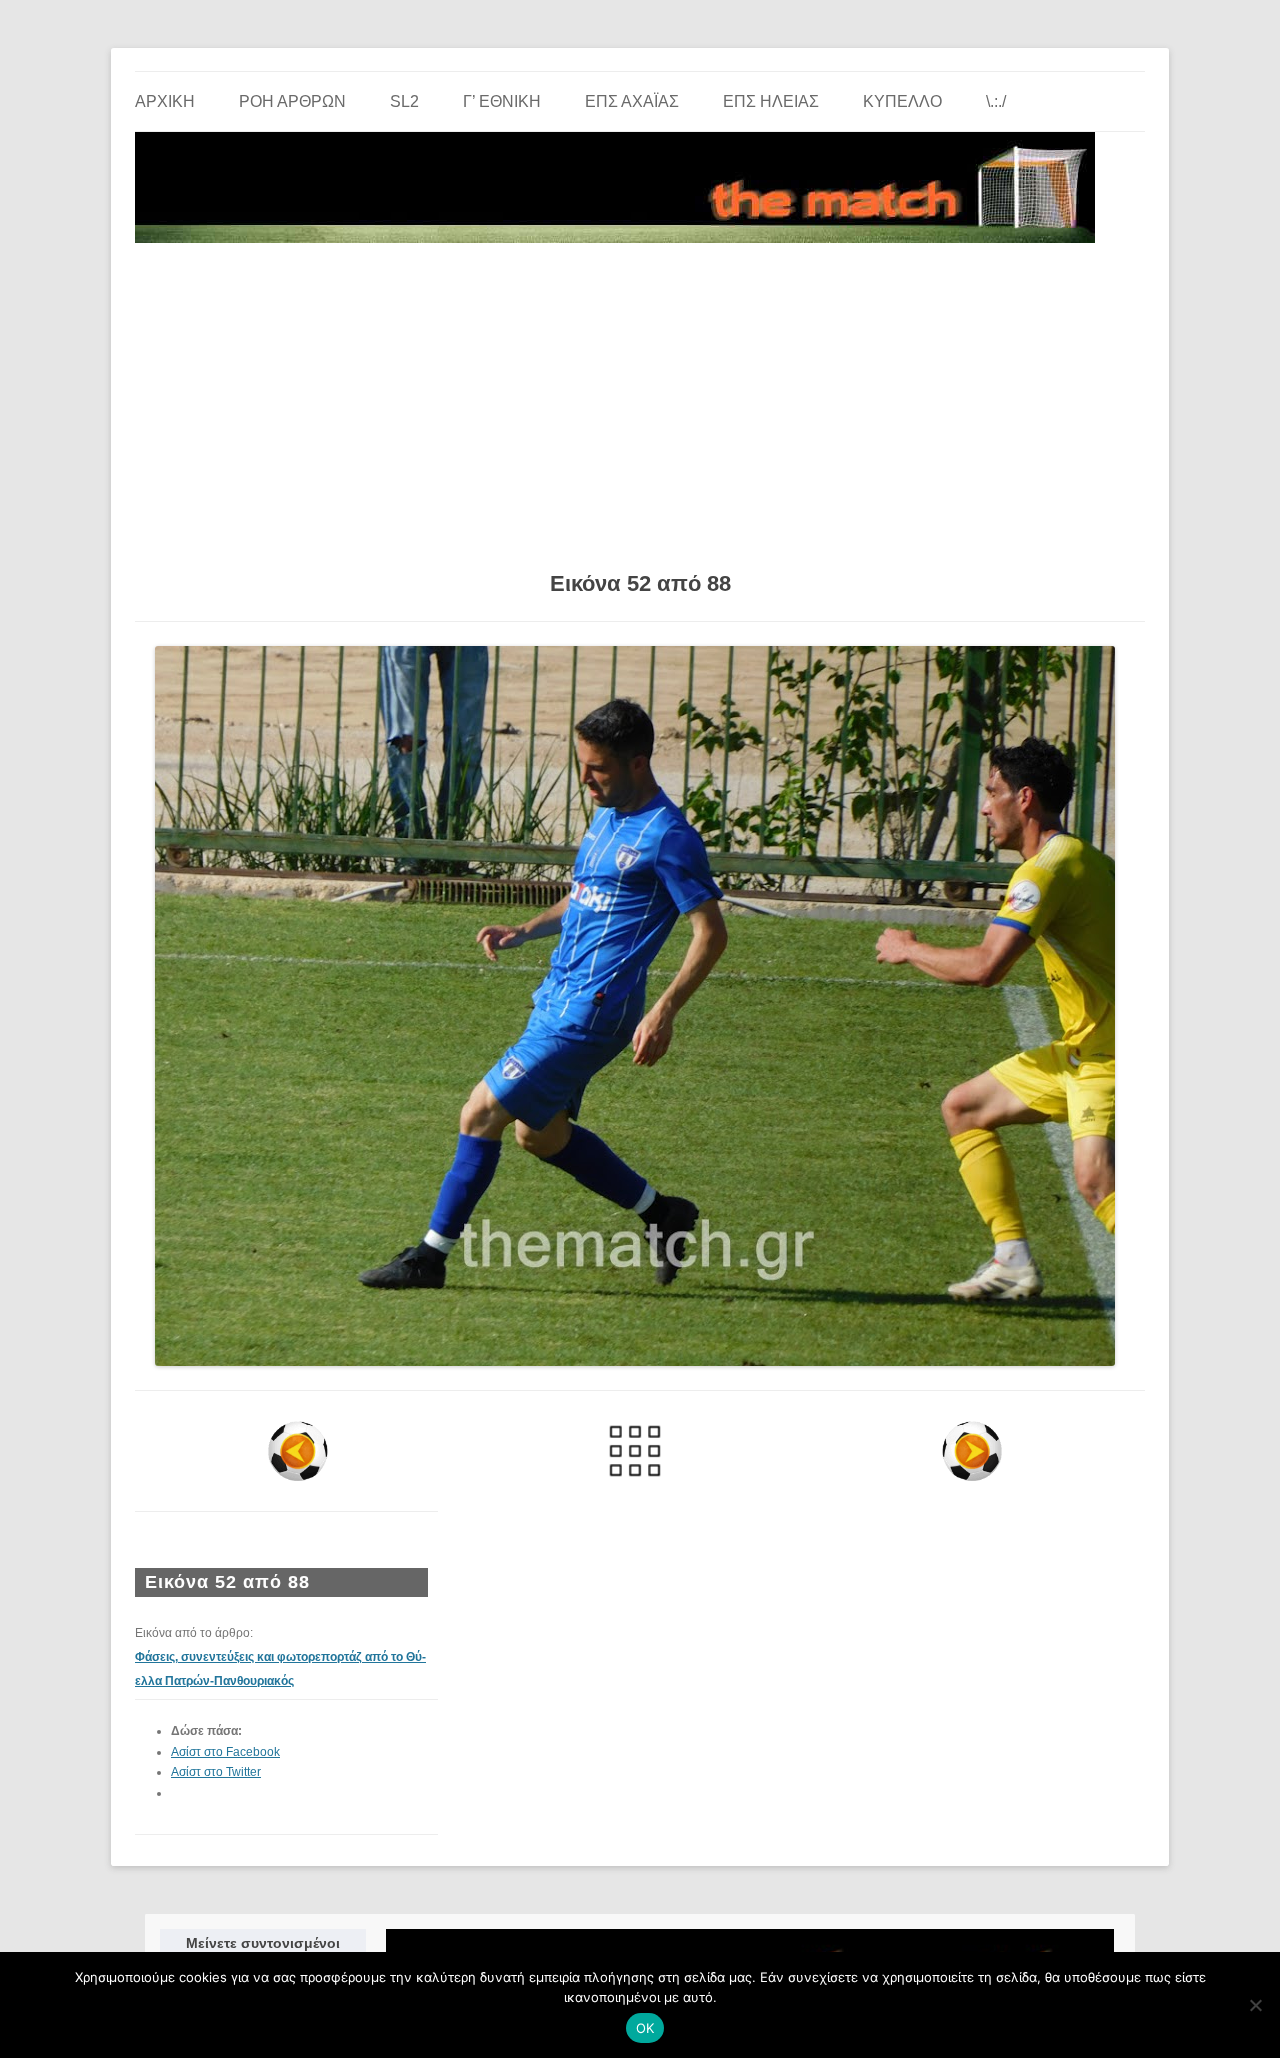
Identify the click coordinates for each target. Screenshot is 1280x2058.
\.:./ (996, 101)
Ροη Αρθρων (292, 101)
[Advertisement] (640, 400)
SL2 (404, 101)
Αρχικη (165, 101)
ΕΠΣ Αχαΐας (632, 101)
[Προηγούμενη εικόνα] (298, 1451)
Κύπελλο (902, 101)
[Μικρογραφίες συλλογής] (635, 1451)
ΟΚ (645, 2028)
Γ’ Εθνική (502, 101)
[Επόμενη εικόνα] (971, 1451)
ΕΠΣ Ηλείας (771, 101)
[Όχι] (1255, 2005)
